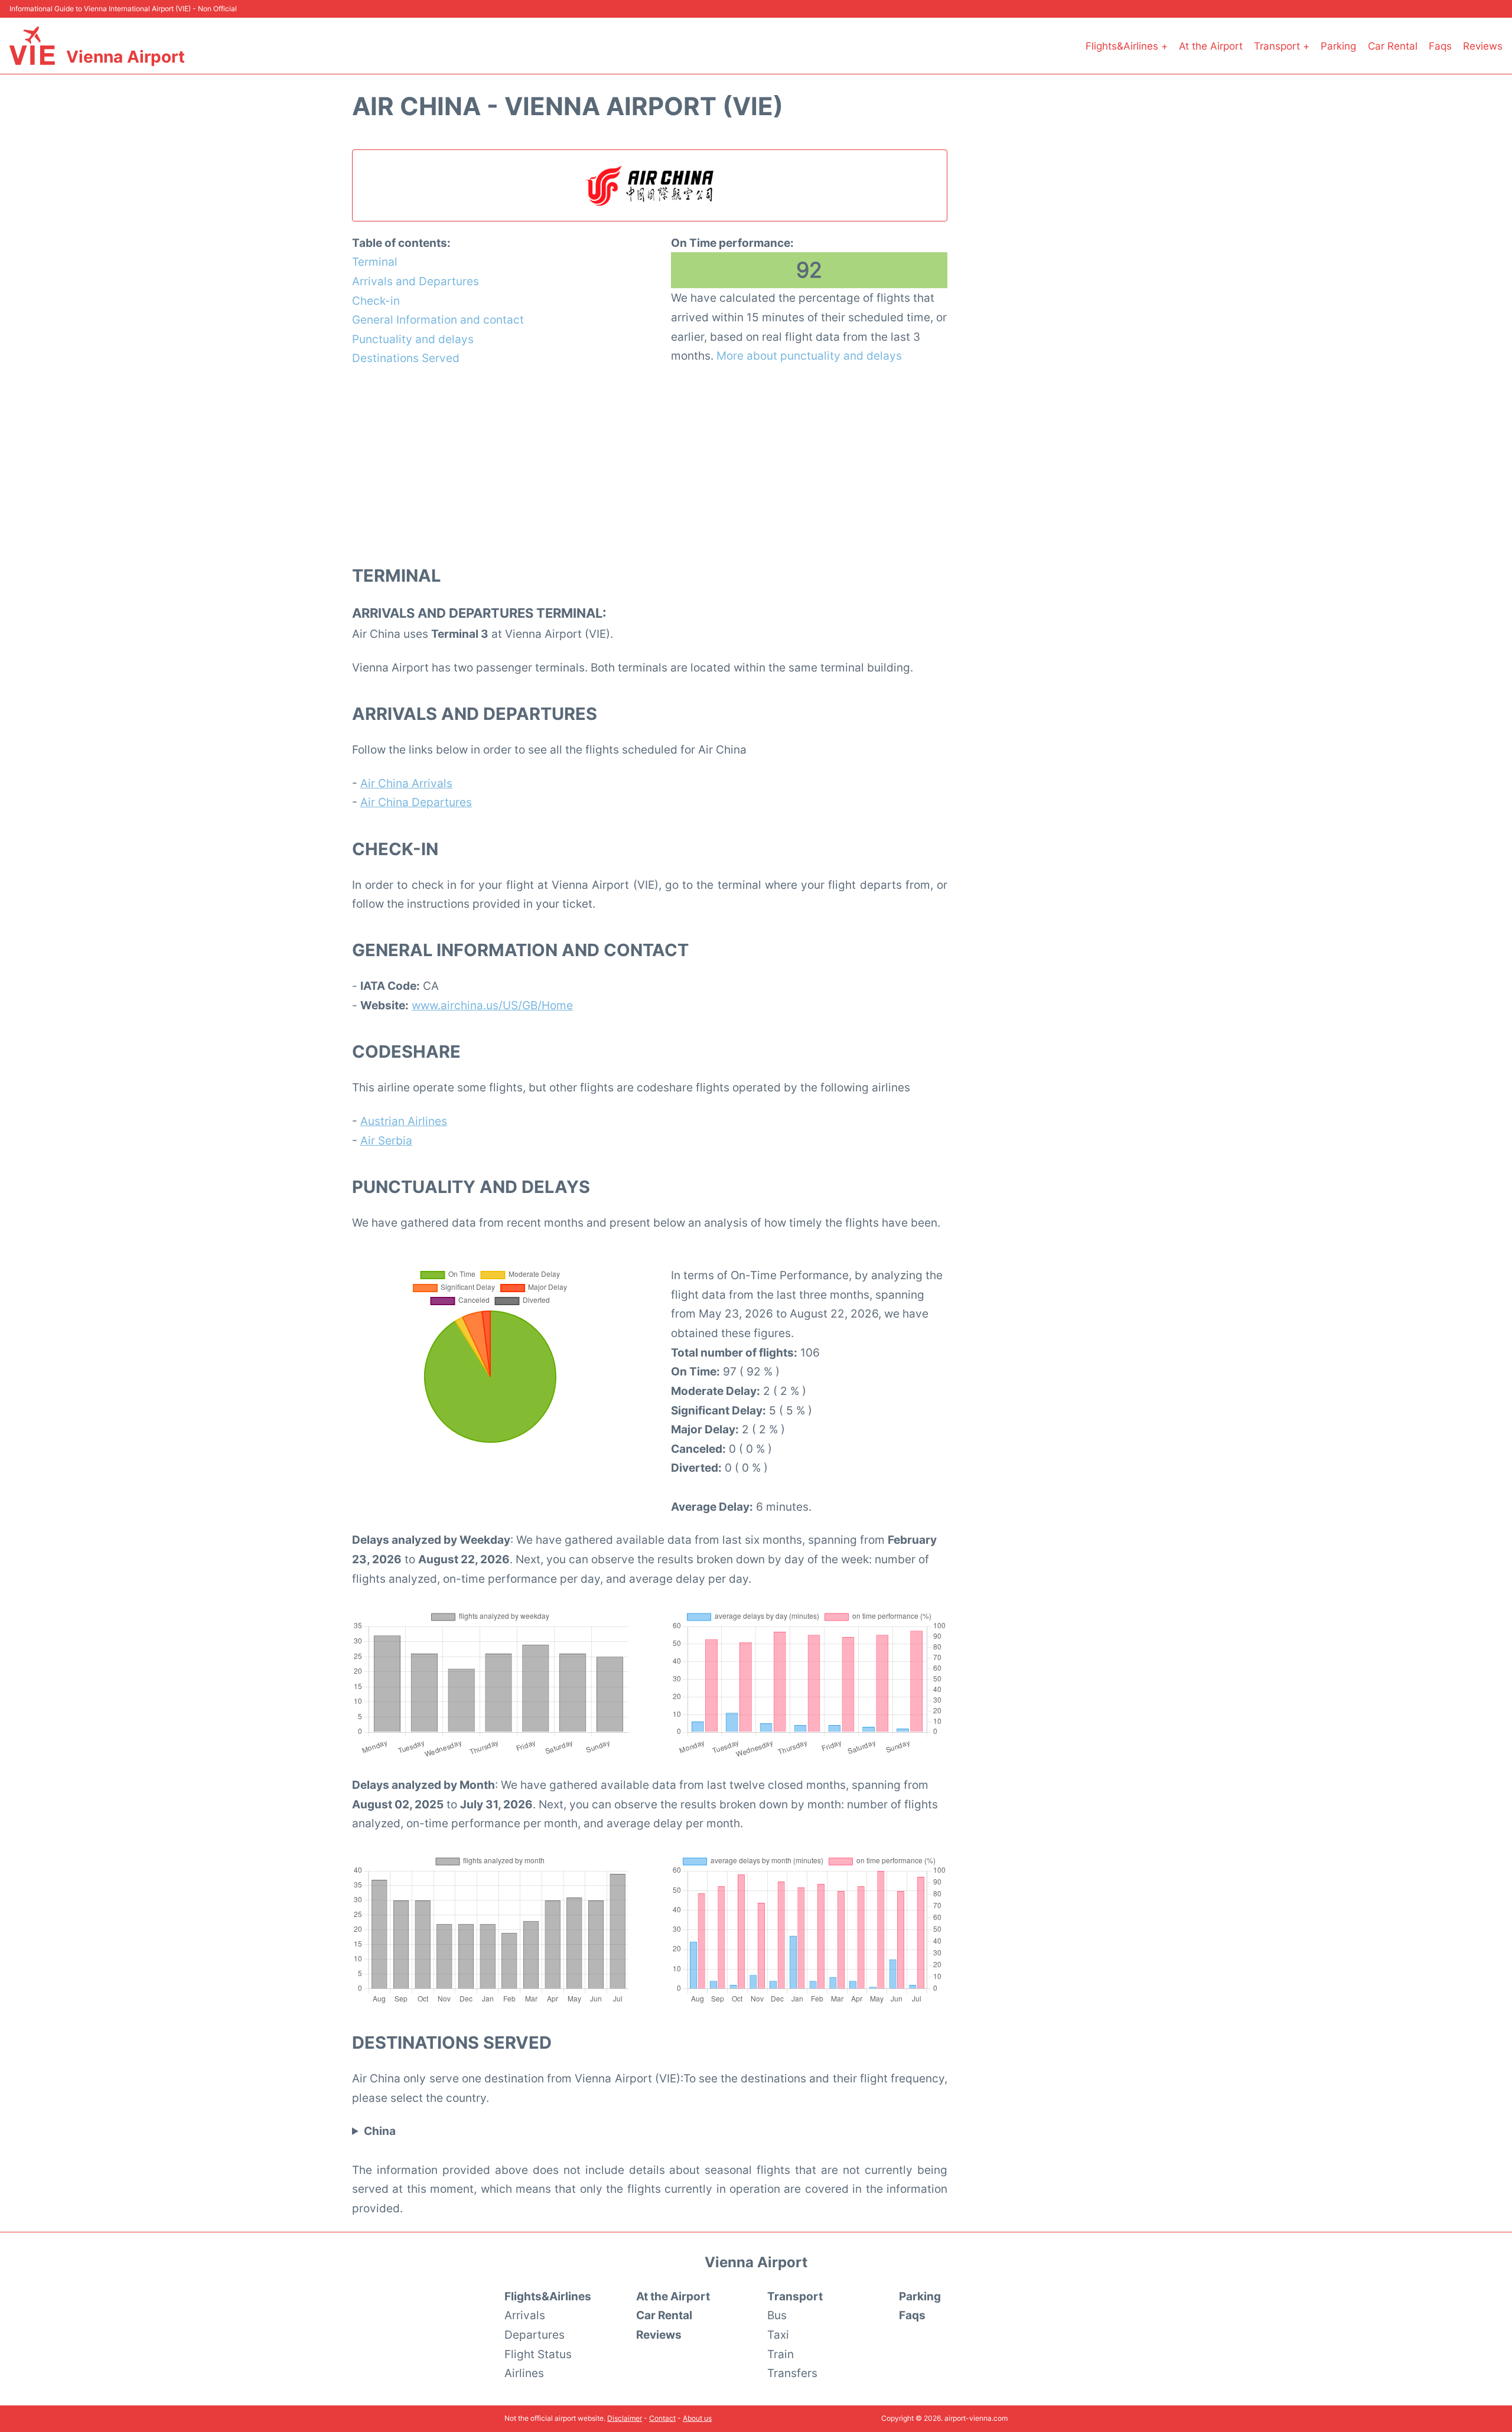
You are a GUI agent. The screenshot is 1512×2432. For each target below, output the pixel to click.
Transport (795, 2296)
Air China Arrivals (406, 783)
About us (697, 2418)
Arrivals (525, 2315)
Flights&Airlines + (1127, 46)
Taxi (778, 2335)
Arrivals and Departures (416, 281)
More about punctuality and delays (809, 356)
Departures (535, 2335)
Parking (1338, 46)
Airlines (524, 2373)
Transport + (1282, 46)
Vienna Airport (126, 57)
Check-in (376, 301)
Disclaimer (625, 2418)
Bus (777, 2315)
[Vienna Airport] (32, 46)
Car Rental (1393, 46)
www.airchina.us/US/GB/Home (492, 1005)
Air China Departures (416, 802)
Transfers (792, 2373)
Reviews (1483, 46)
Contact (662, 2418)
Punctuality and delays (413, 339)
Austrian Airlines (404, 1121)
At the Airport (1211, 46)
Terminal (375, 262)
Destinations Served (406, 358)
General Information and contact (438, 320)
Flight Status (538, 2354)
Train (781, 2354)
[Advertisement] (650, 465)
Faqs (1440, 46)
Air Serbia (386, 1140)
